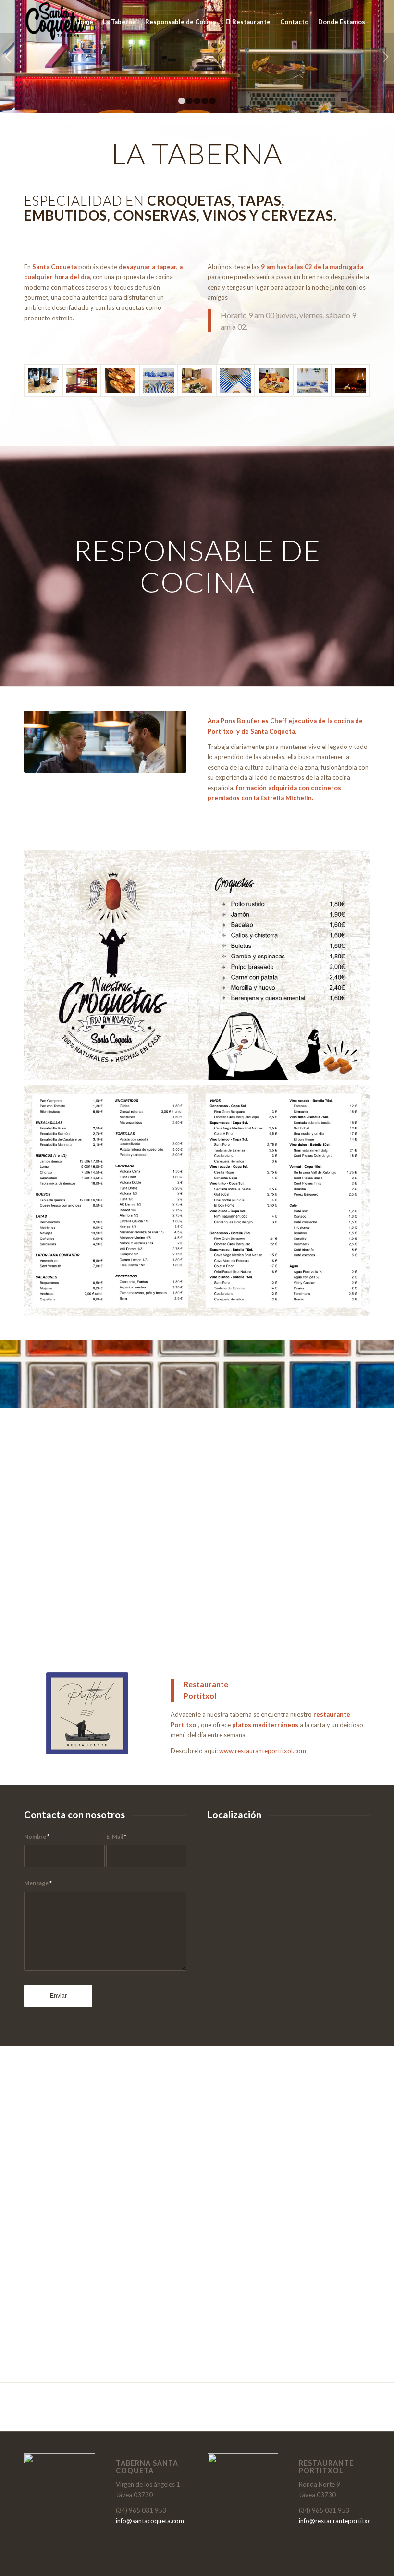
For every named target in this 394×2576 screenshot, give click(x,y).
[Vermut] (274, 380)
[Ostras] (197, 380)
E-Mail (116, 1836)
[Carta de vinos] (43, 380)
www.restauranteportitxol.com (263, 1751)
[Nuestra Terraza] (159, 380)
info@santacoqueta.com (150, 2521)
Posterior (386, 57)
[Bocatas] (120, 380)
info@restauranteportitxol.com (343, 2521)
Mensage (38, 1883)
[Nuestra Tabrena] (82, 380)
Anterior (8, 57)
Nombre (37, 1836)
